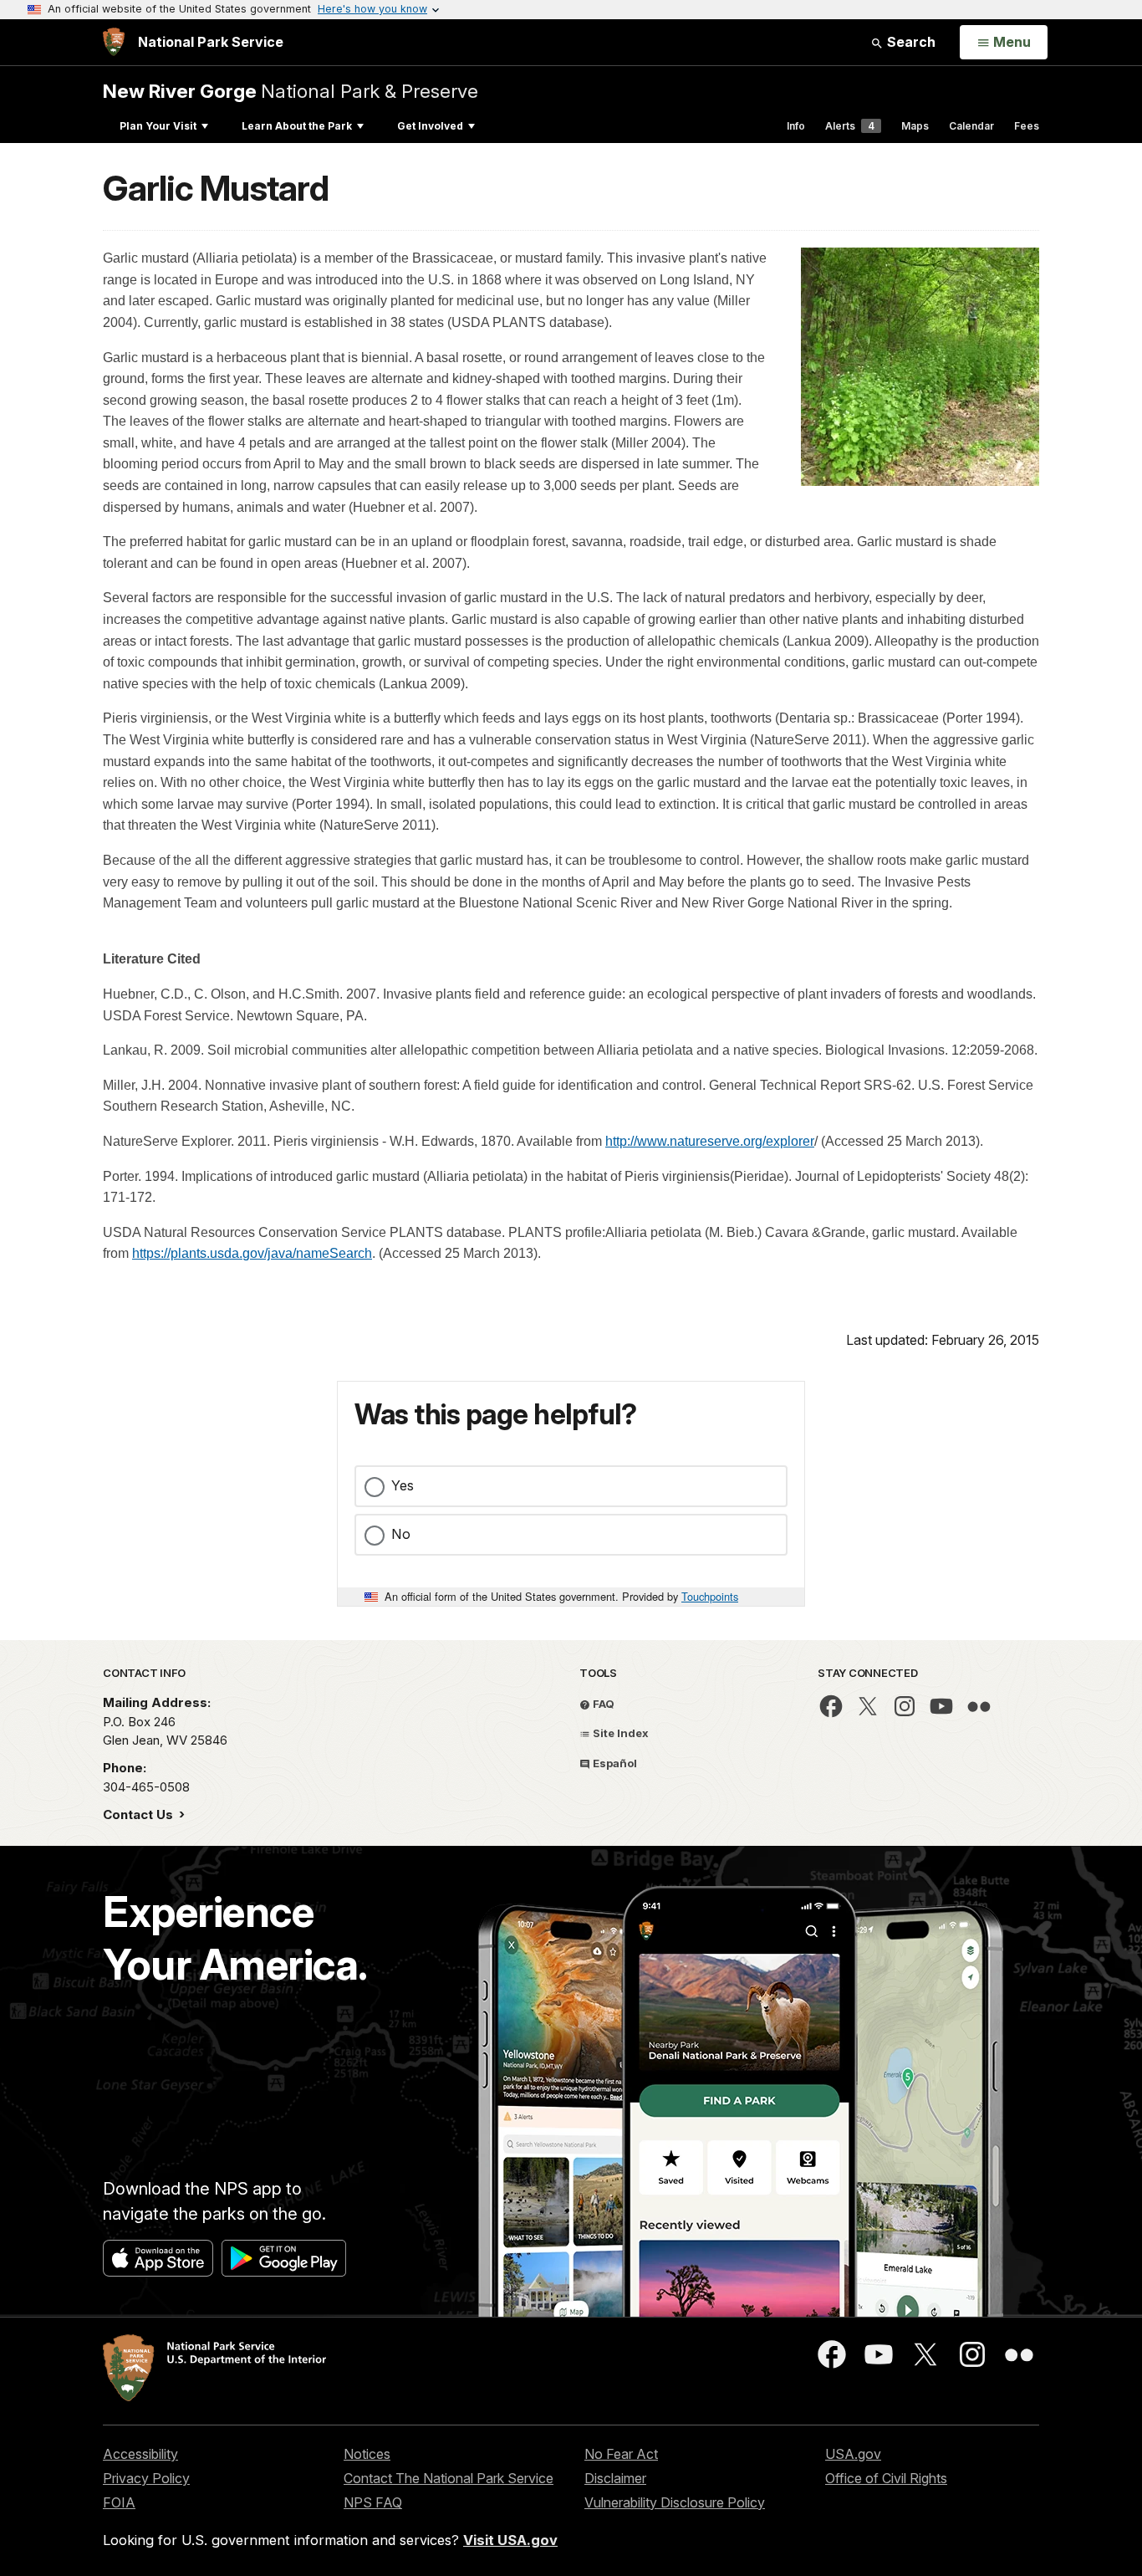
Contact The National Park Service (449, 2478)
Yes (403, 1485)
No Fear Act (621, 2454)
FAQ (602, 1704)
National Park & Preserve (291, 91)
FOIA (119, 2502)
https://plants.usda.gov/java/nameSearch (252, 1253)
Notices (367, 2454)
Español (614, 1763)
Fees (1027, 126)
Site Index (619, 1733)
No (401, 1534)
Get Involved (430, 126)
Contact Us (140, 1814)
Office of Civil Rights (886, 2478)
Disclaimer (615, 2478)
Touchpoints (710, 1596)
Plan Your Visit (158, 126)
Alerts (850, 126)
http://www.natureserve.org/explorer (710, 1141)
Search (910, 42)
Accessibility (140, 2454)
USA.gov (853, 2454)
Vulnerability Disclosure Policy (675, 2502)
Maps (915, 126)
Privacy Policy (146, 2478)
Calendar (971, 126)
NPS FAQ (373, 2502)
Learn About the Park (297, 126)
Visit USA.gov (510, 2540)
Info (796, 126)
